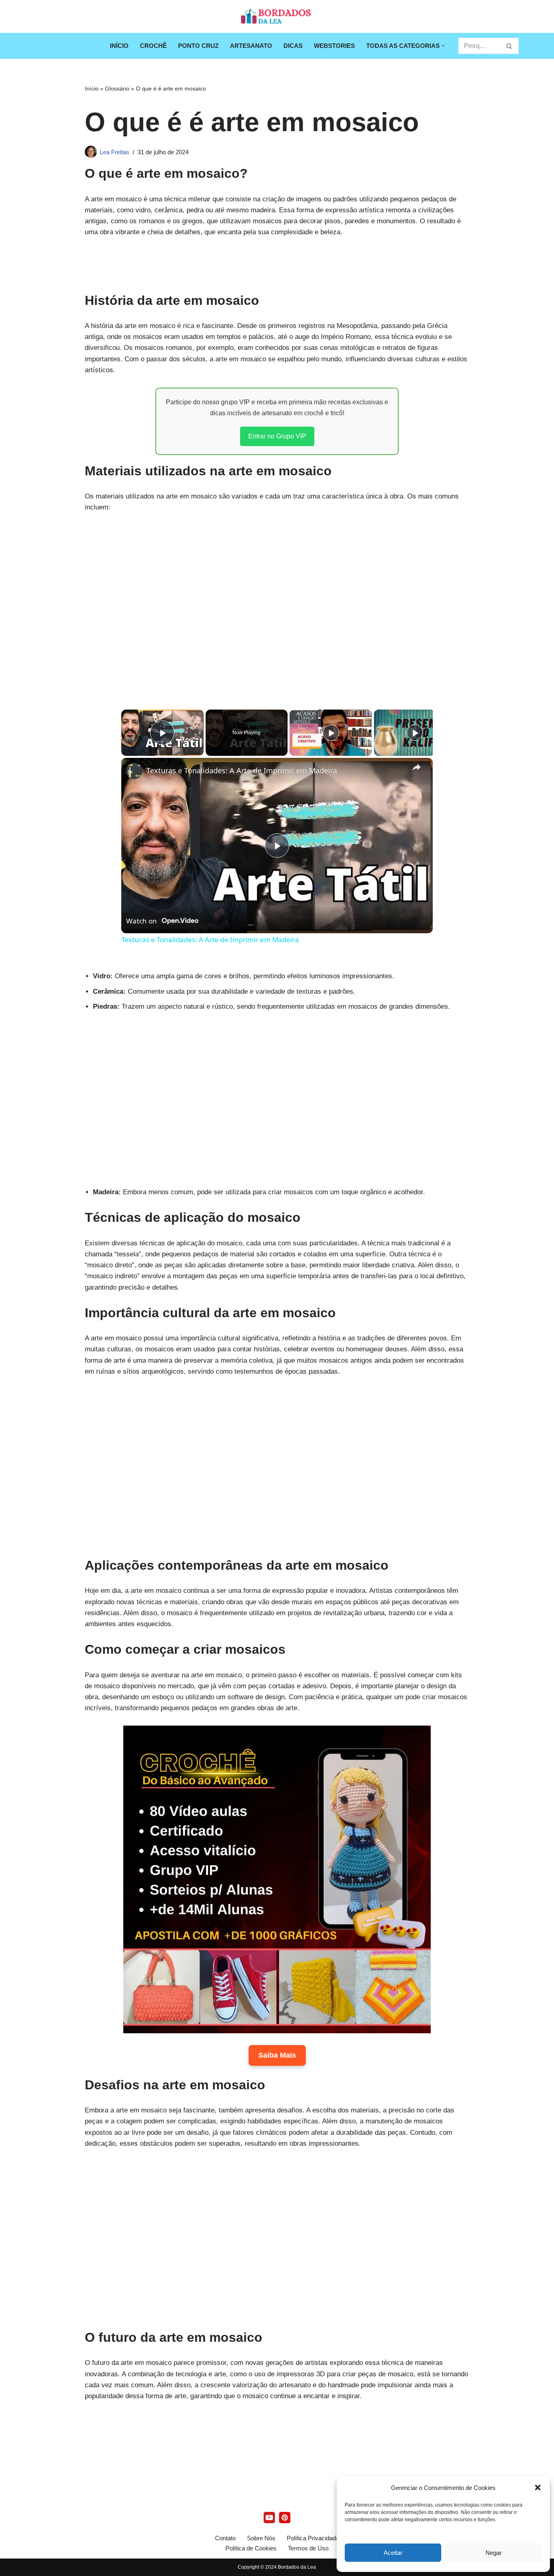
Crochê (153, 46)
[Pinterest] (285, 2518)
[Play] (331, 733)
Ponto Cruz (198, 46)
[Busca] (510, 46)
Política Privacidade (313, 2538)
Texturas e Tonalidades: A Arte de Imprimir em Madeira (242, 770)
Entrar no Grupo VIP (277, 436)
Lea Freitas (115, 152)
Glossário (117, 88)
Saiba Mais (277, 2055)
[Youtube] (269, 2518)
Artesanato (251, 46)
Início (119, 46)
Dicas (293, 46)
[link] (134, 771)
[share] (417, 767)
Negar (494, 2553)
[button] (538, 2488)
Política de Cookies (251, 2548)
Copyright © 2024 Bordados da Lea (277, 2567)
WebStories (334, 46)
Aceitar (393, 2553)
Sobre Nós (261, 2538)
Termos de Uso (308, 2548)
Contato (225, 2538)
